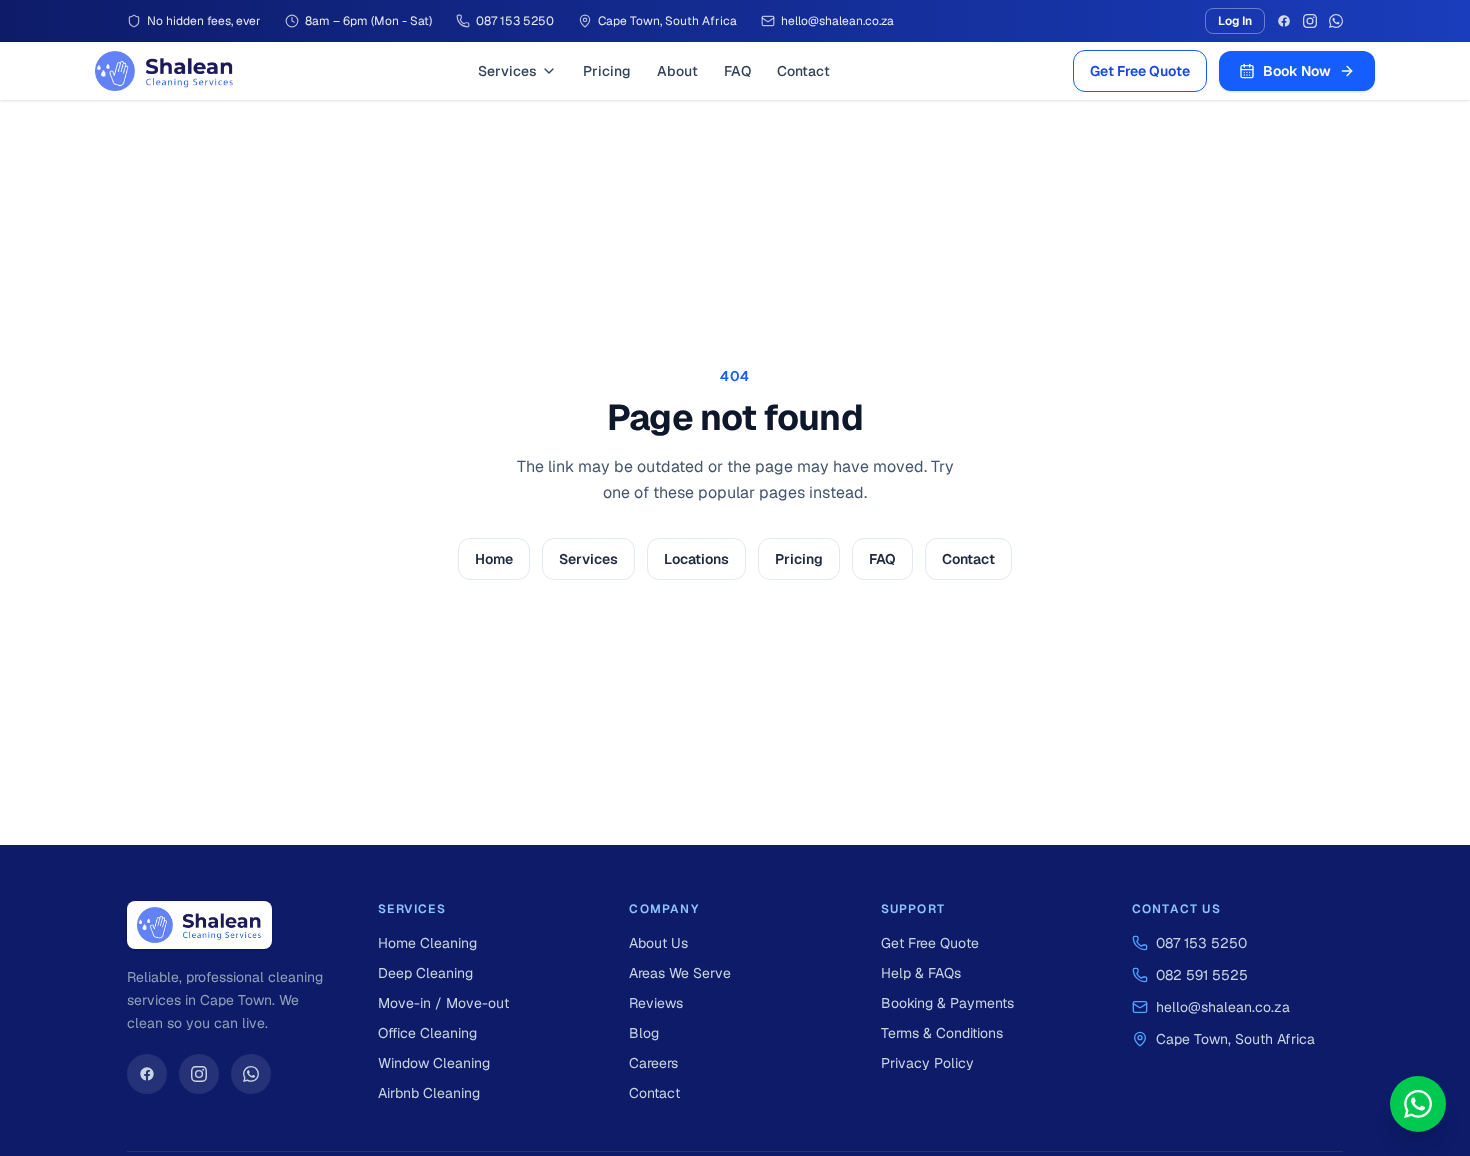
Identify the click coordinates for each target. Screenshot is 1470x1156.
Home (494, 559)
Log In (1235, 21)
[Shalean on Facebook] (147, 1074)
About (677, 71)
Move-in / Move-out (443, 1003)
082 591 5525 (1202, 975)
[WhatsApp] (1336, 21)
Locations (696, 559)
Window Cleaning (434, 1063)
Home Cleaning (427, 943)
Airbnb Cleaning (429, 1093)
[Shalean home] (164, 71)
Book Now (1297, 71)
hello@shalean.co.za (1223, 1007)
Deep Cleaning (425, 973)
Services (507, 71)
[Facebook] (1284, 21)
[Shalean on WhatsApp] (251, 1074)
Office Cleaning (427, 1033)
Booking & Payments (947, 1003)
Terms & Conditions (942, 1033)
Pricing (607, 71)
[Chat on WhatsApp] (1418, 1104)
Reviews (656, 1003)
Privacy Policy (927, 1063)
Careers (653, 1063)
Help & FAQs (921, 973)
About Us (658, 943)
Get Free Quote (1140, 71)
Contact (803, 71)
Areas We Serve (680, 973)
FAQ (737, 71)
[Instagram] (1310, 21)
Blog (644, 1033)
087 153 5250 (1201, 943)
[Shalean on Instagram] (199, 1074)
